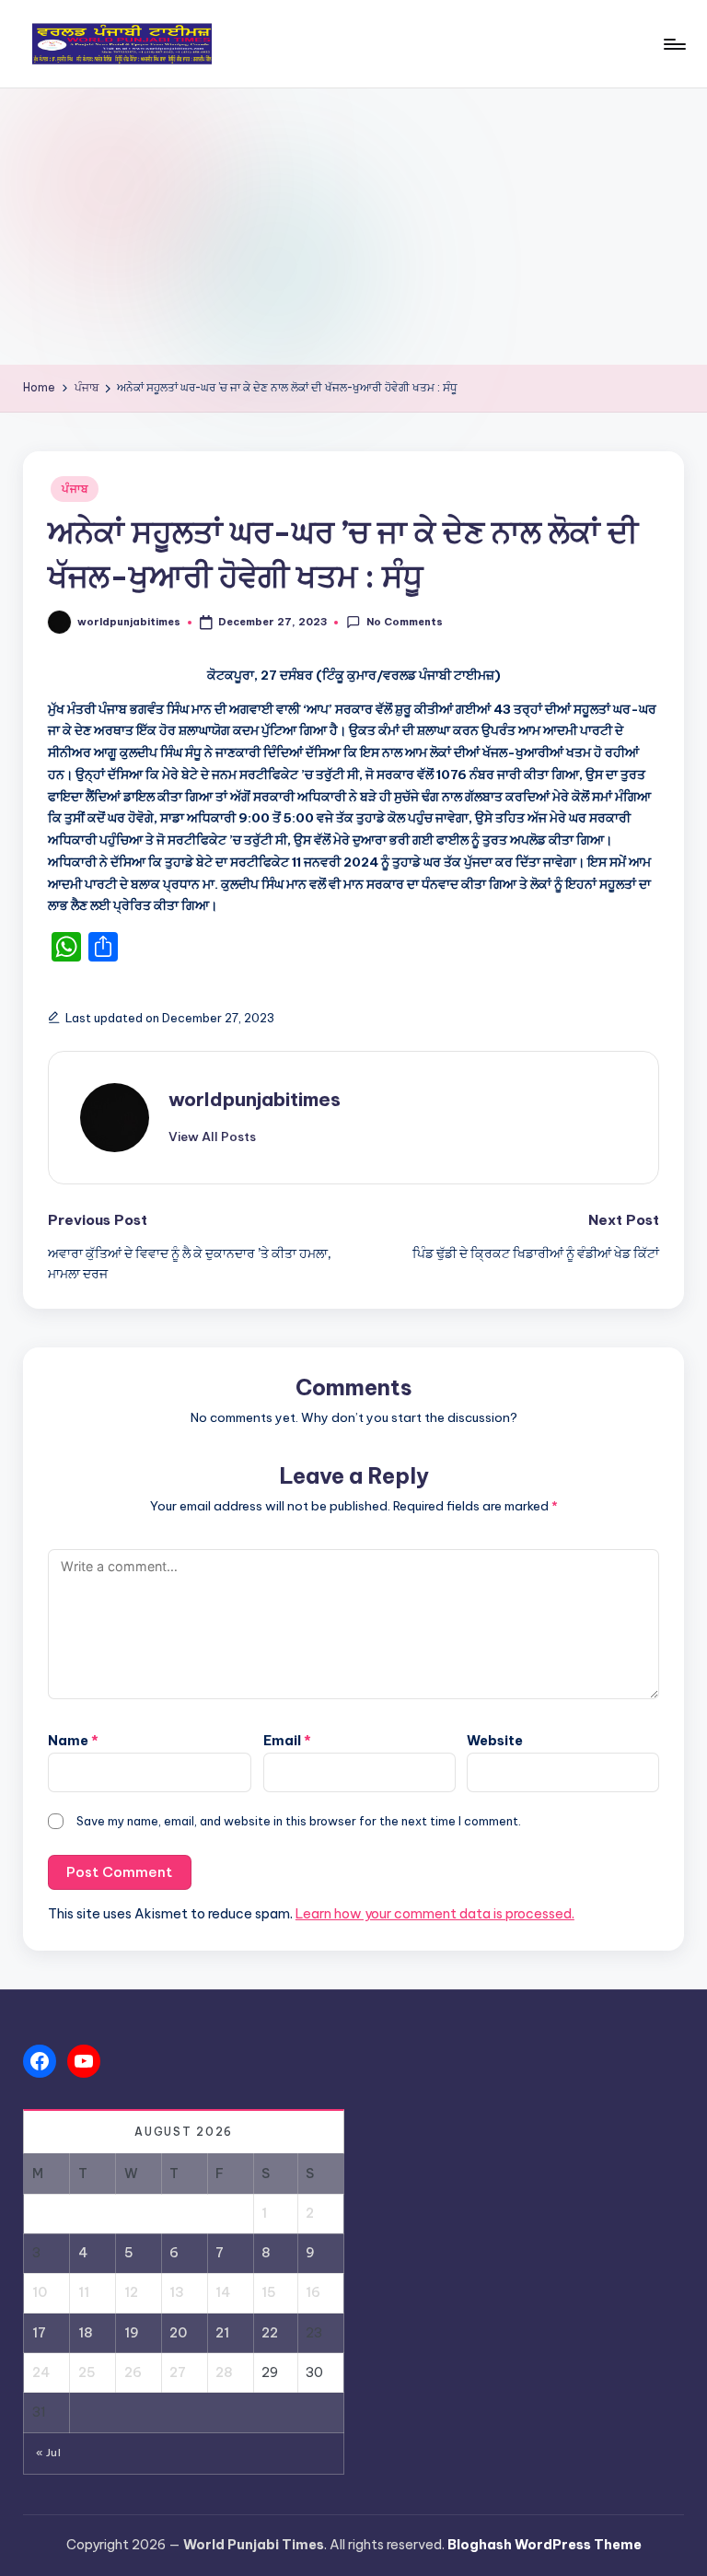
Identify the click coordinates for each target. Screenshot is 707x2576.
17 (39, 2333)
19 (132, 2333)
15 (269, 2292)
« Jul (48, 2453)
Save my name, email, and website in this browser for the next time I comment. (299, 1821)
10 (40, 2292)
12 (131, 2292)
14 (223, 2292)
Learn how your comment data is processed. (435, 1914)
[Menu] (673, 44)
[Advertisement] (353, 227)
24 (41, 2372)
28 (224, 2372)
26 (133, 2372)
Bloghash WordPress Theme (545, 2545)
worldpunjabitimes (255, 1099)
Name (73, 1741)
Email (287, 1741)
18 (86, 2333)
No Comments (404, 622)
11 (84, 2292)
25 (87, 2372)
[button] (212, 1136)
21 (222, 2333)
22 (270, 2333)
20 (178, 2333)
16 (313, 2292)
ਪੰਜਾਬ (75, 489)
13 (177, 2292)
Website (495, 1741)
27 (178, 2372)
